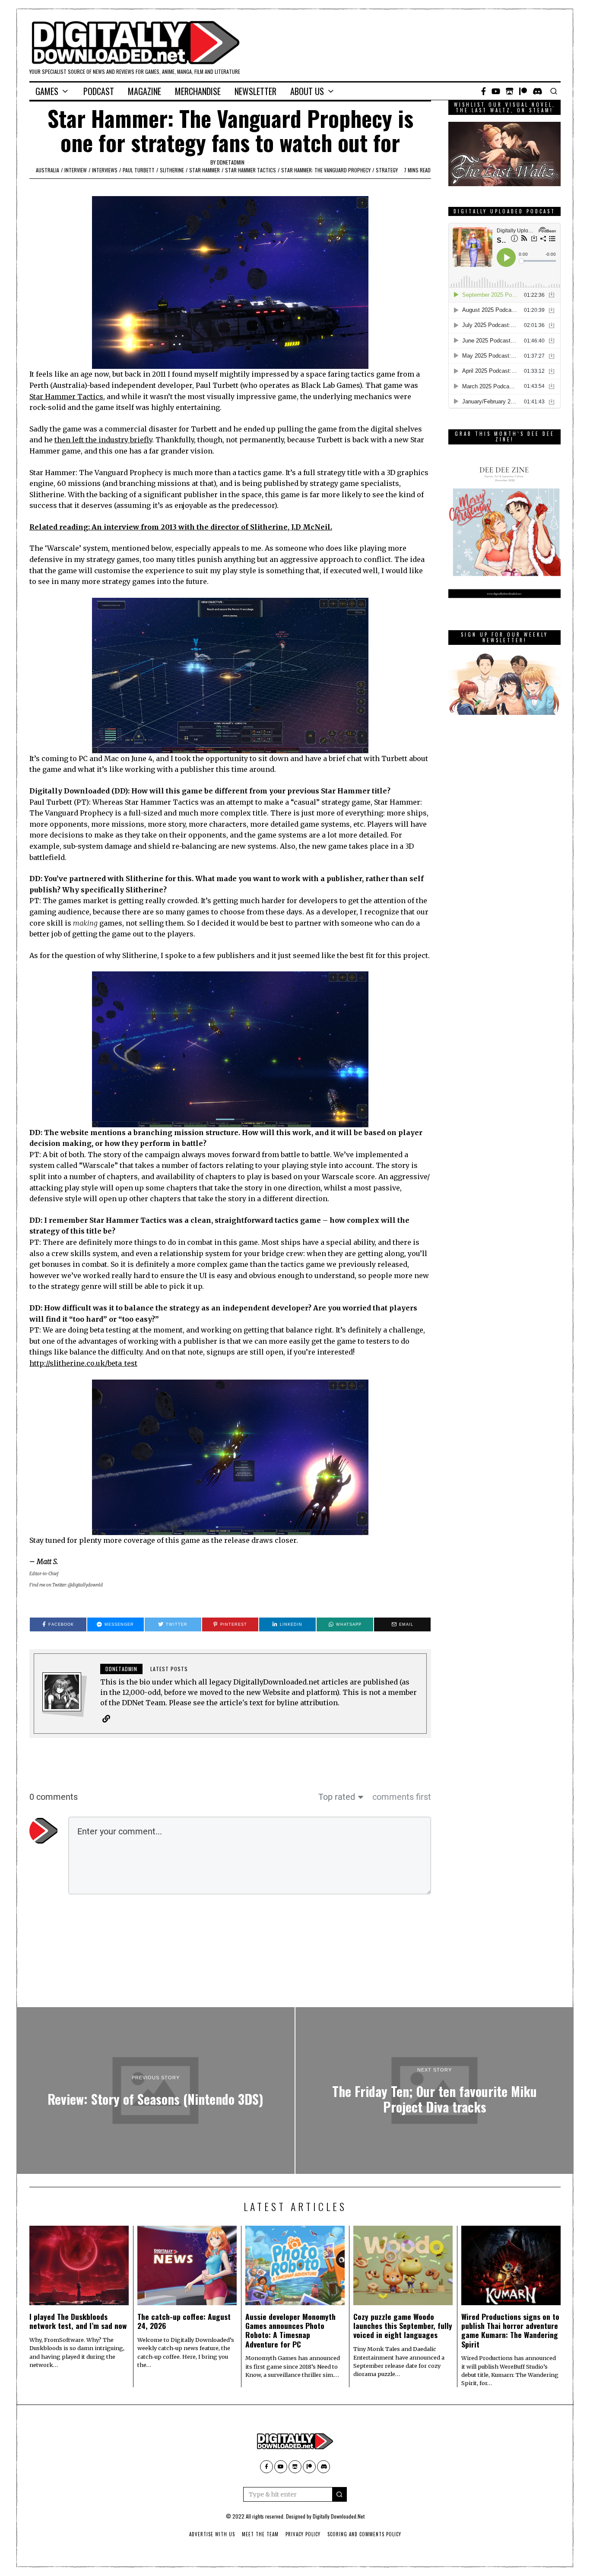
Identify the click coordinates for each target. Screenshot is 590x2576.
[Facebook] (484, 91)
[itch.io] (510, 91)
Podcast (99, 91)
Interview (76, 170)
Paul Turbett (139, 170)
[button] (339, 2494)
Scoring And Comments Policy (364, 2534)
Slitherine (172, 170)
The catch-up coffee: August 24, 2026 (184, 2321)
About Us (307, 91)
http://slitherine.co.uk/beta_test (83, 1363)
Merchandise (198, 91)
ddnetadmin (231, 162)
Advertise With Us (212, 2534)
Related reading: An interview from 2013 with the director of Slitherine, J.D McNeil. (181, 527)
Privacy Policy (303, 2534)
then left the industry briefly (103, 440)
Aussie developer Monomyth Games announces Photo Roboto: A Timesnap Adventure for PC (290, 2330)
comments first (402, 1797)
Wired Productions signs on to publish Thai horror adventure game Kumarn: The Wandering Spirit (510, 2330)
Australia (48, 170)
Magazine (144, 91)
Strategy (387, 170)
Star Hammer (205, 170)
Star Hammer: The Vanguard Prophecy (326, 170)
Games (47, 91)
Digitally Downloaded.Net (339, 2516)
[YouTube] (496, 91)
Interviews (105, 170)
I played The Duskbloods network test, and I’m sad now (78, 2321)
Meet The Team (260, 2534)
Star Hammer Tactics (251, 170)
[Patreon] (523, 91)
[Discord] (538, 91)
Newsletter (255, 91)
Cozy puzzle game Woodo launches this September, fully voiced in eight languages (403, 2325)
